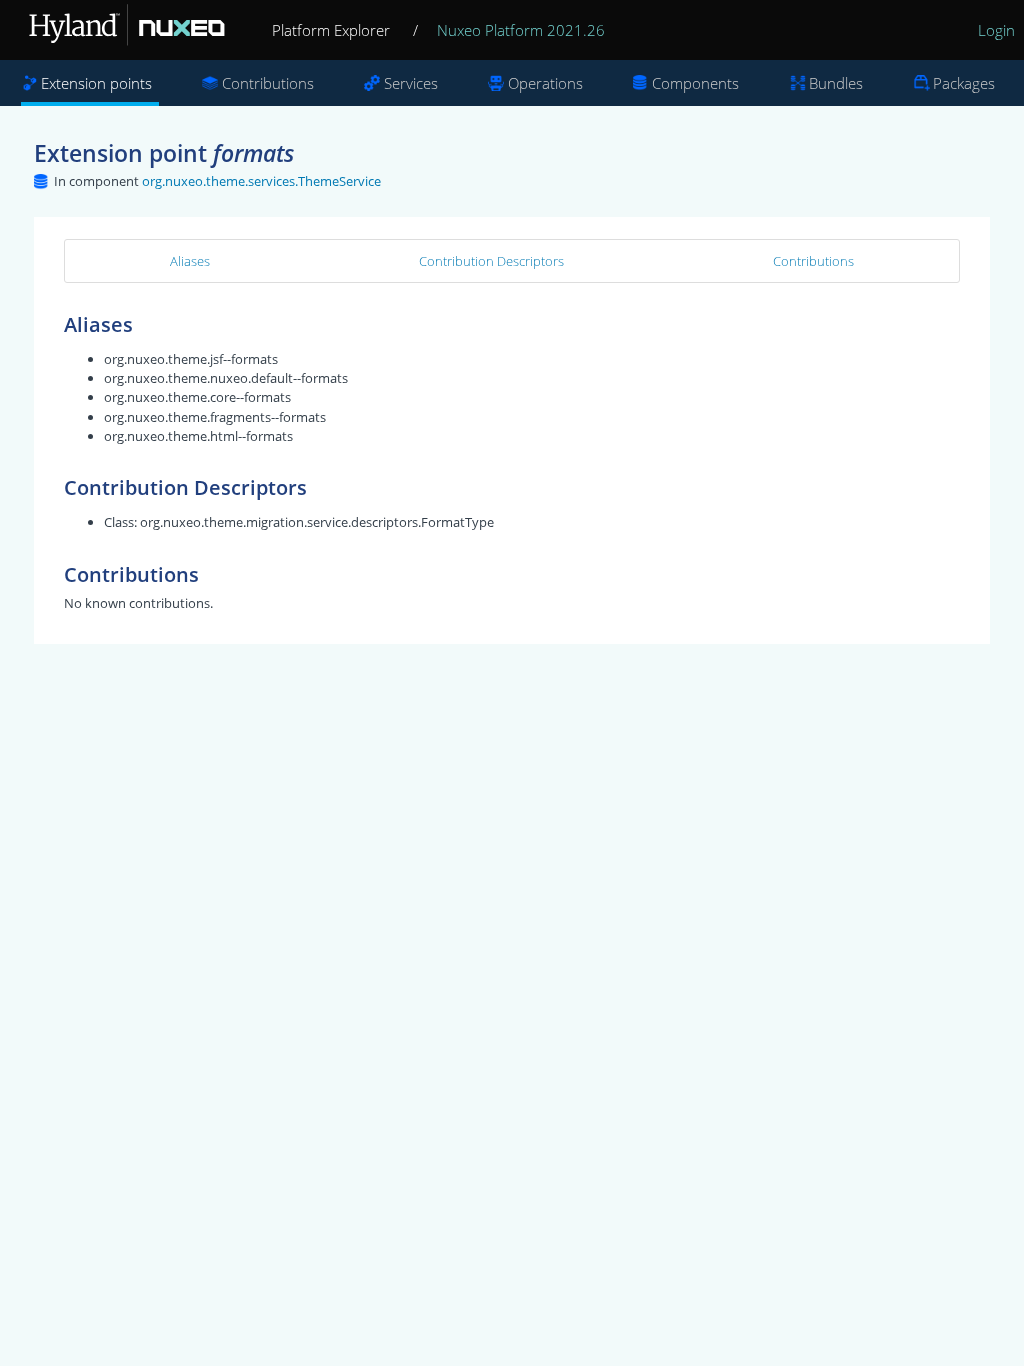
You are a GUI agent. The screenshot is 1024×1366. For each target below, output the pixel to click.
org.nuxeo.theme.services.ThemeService (261, 181)
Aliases (190, 261)
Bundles (836, 83)
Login (996, 30)
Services (411, 83)
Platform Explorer (331, 30)
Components (695, 83)
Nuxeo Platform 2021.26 (521, 30)
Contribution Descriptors (491, 261)
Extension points (96, 83)
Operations (545, 83)
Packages (964, 83)
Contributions (268, 83)
